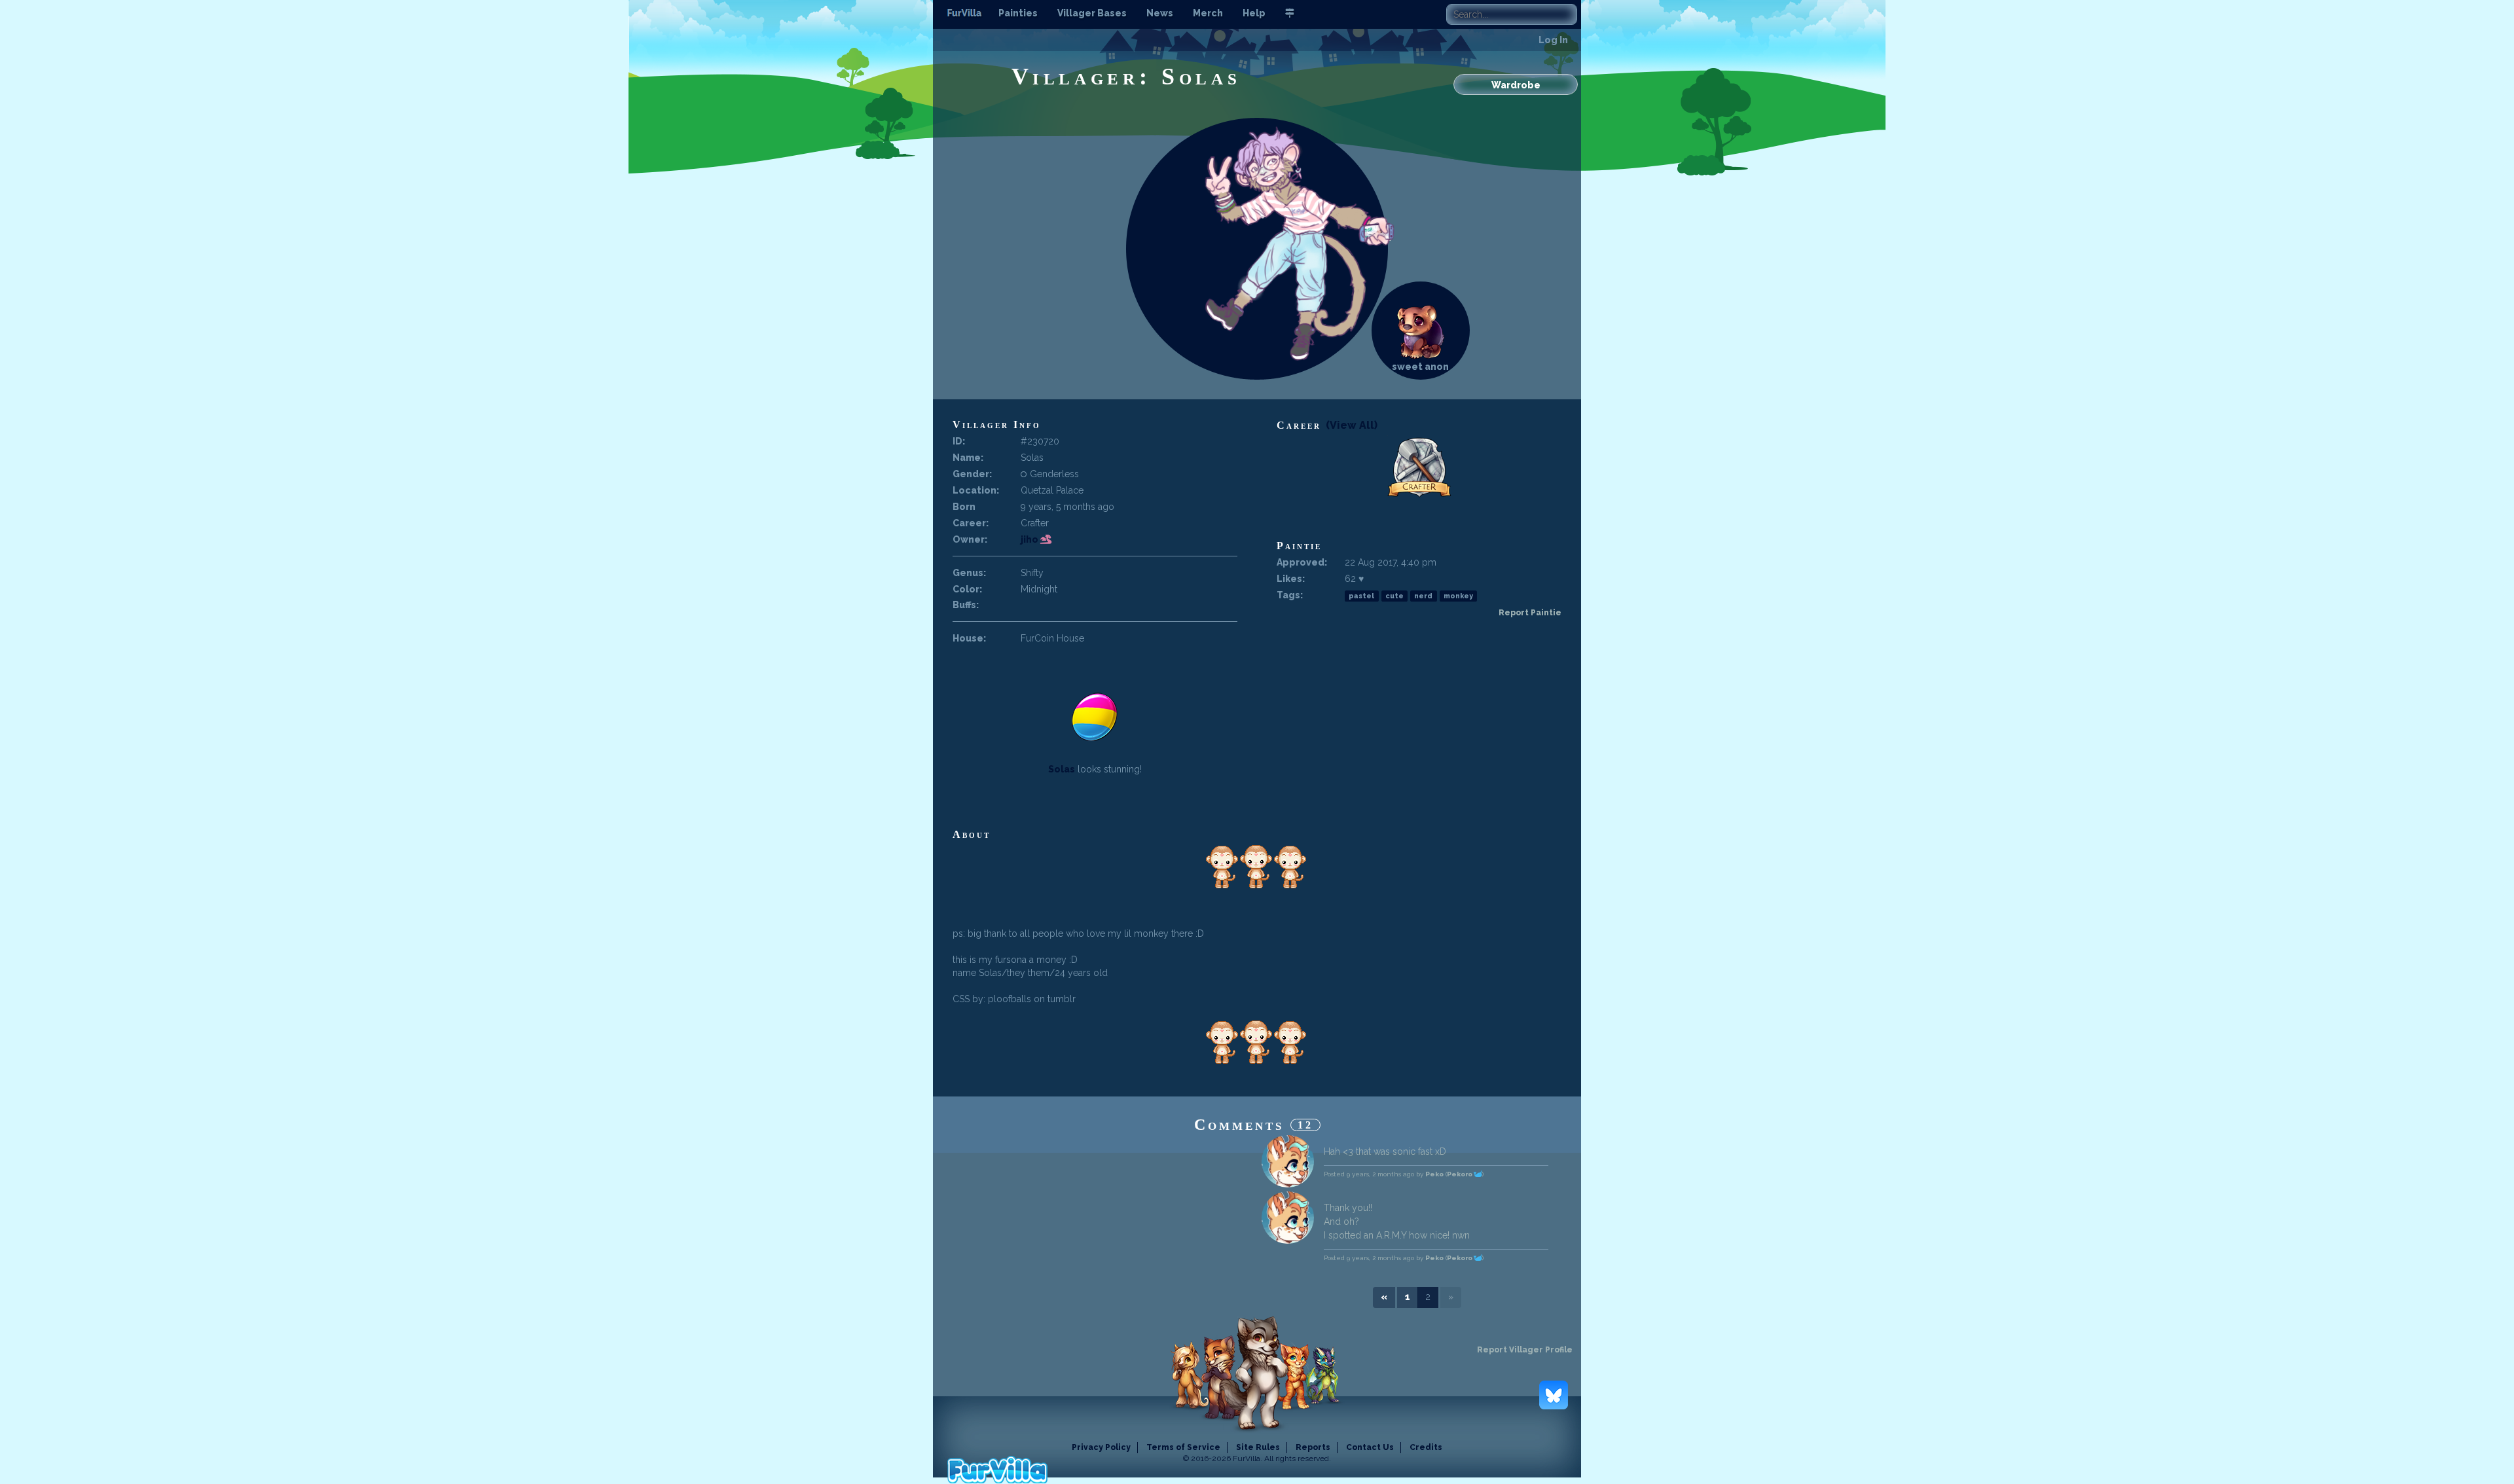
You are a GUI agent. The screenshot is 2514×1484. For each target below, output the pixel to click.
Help (1254, 13)
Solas (1062, 769)
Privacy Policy (1101, 1447)
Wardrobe (1516, 85)
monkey (1458, 596)
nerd (1423, 596)
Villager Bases (1092, 13)
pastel (1361, 596)
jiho (1030, 539)
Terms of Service (1183, 1447)
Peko (1434, 1174)
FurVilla (966, 14)
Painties (1018, 13)
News (1160, 13)
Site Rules (1258, 1447)
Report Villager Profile (1525, 1350)
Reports (1313, 1447)
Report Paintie (1530, 613)
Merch (1208, 13)
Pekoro (1460, 1174)
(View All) (1352, 425)
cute (1394, 596)
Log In (1553, 40)
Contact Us (1370, 1447)
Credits (1426, 1447)
